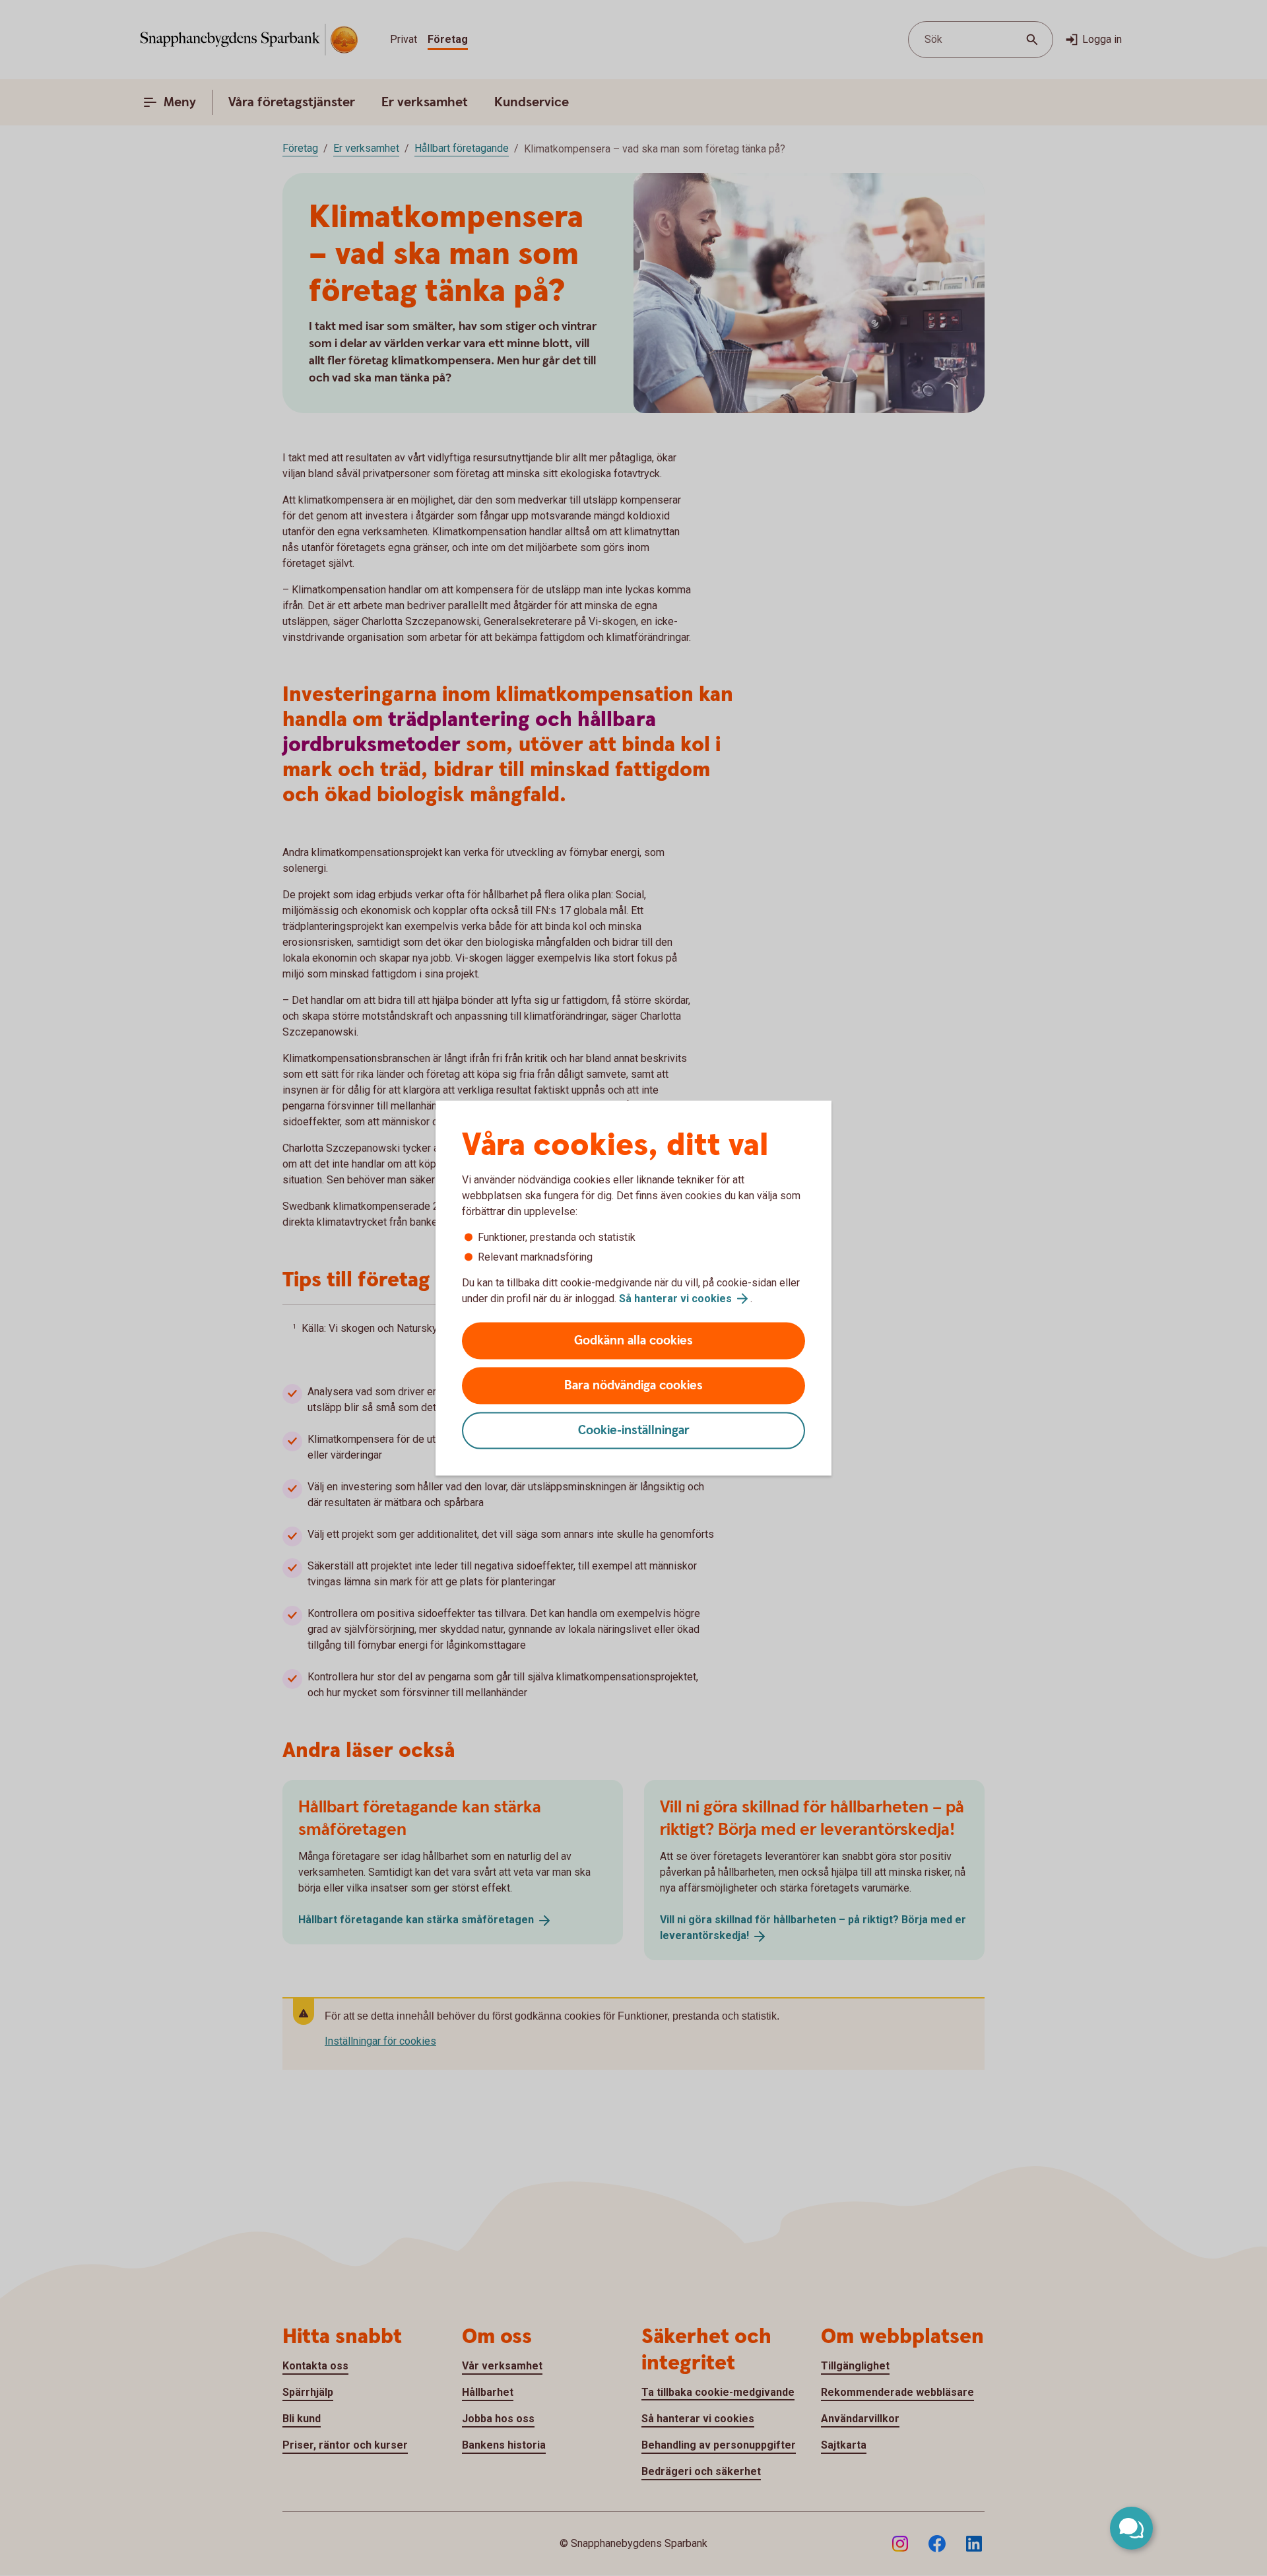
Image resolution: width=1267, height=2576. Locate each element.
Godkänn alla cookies (633, 1341)
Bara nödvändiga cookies (633, 1386)
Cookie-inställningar (634, 1431)
